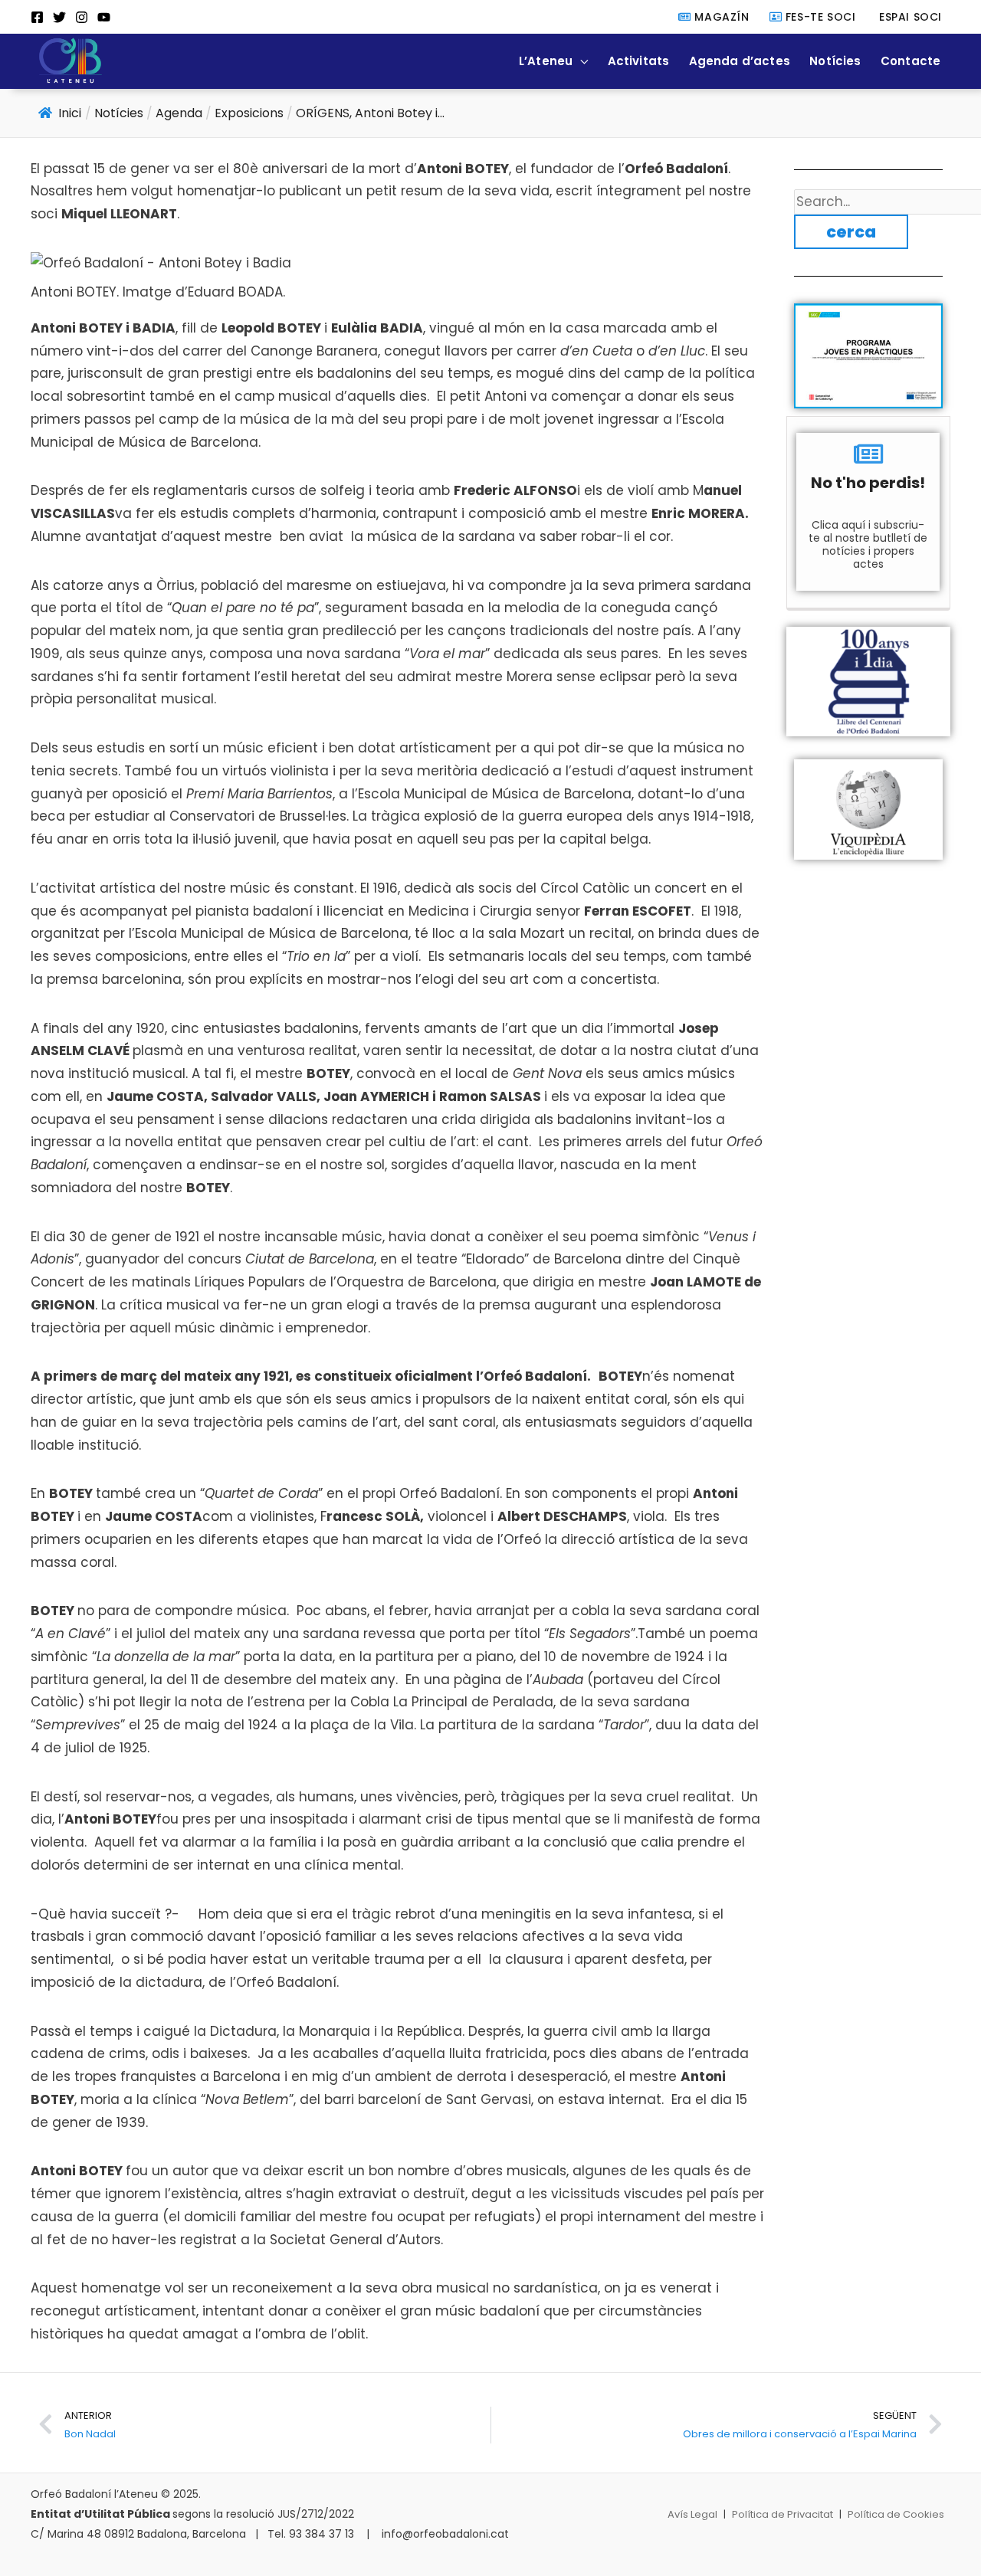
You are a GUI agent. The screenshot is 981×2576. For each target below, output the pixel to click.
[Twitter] (59, 17)
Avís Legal (692, 2514)
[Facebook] (37, 17)
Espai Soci (909, 17)
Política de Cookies (896, 2514)
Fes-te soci (819, 17)
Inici (70, 113)
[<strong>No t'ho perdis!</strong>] (868, 454)
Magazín (720, 17)
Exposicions (249, 113)
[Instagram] (82, 17)
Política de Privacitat (783, 2514)
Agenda (179, 113)
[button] (580, 61)
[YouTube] (104, 17)
